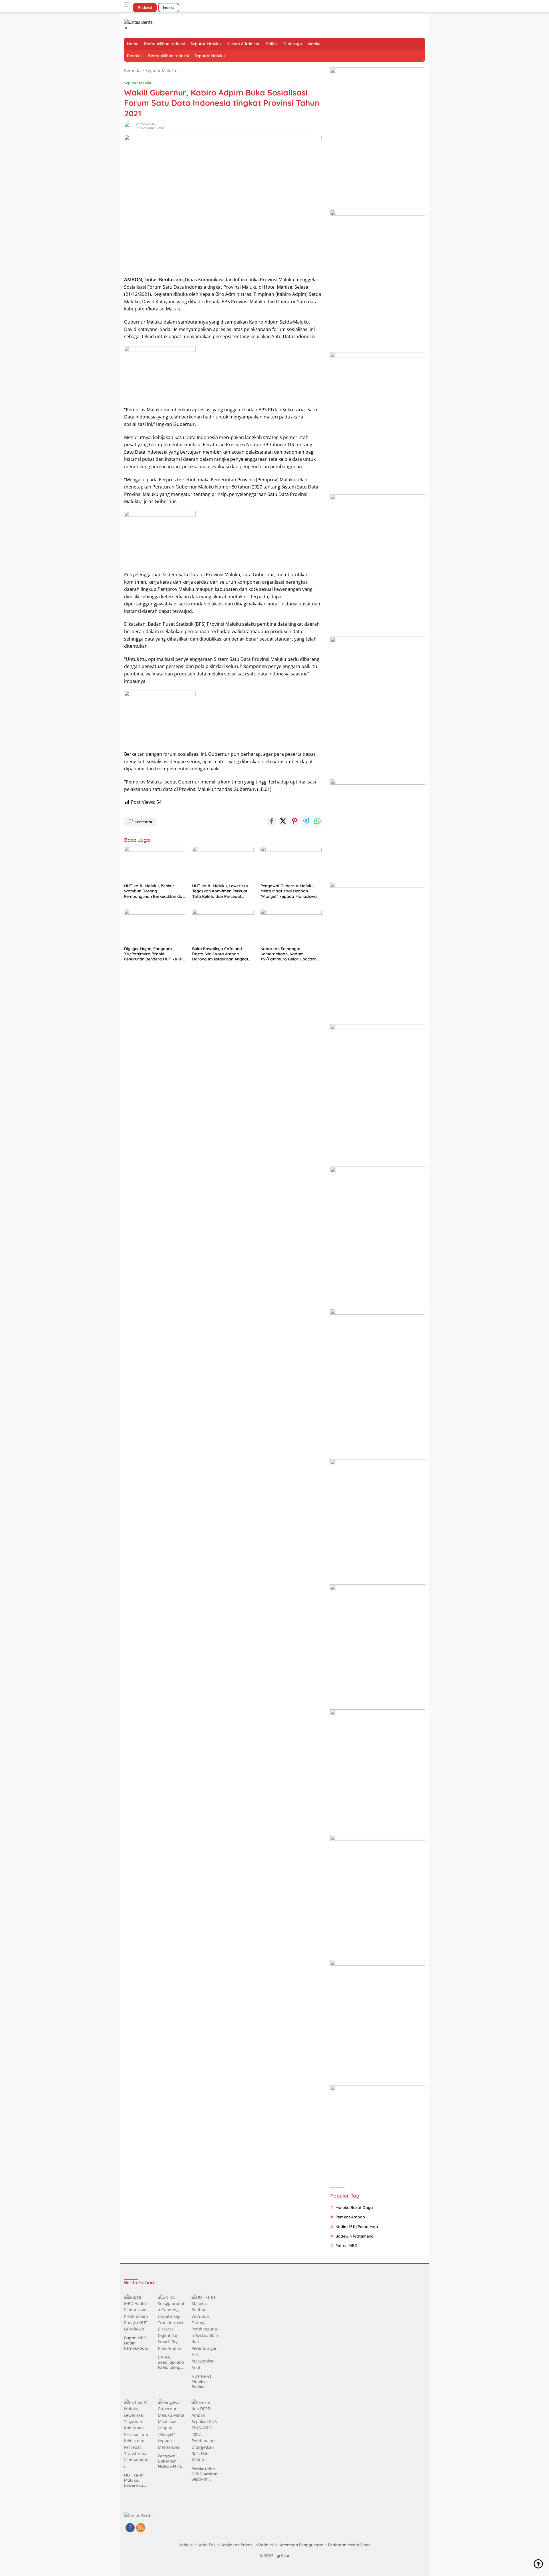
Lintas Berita (146, 124)
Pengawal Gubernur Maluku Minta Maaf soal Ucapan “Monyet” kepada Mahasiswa (289, 891)
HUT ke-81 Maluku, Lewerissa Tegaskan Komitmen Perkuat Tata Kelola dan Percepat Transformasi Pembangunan (220, 891)
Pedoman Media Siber (349, 2545)
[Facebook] (130, 2528)
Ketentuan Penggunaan (301, 2545)
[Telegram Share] (306, 822)
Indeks (169, 7)
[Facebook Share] (272, 822)
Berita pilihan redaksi (164, 44)
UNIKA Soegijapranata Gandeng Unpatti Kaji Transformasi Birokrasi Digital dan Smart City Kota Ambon (171, 2362)
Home (133, 44)
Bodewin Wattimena (355, 2236)
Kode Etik (207, 2545)
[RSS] (141, 2528)
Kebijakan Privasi (237, 2545)
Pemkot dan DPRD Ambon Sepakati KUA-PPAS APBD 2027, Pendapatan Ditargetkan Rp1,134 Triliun (204, 2474)
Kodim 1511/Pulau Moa (357, 2227)
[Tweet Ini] (283, 822)
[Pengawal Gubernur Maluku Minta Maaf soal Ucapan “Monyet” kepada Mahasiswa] (291, 863)
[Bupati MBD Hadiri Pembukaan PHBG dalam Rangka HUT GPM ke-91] (138, 2313)
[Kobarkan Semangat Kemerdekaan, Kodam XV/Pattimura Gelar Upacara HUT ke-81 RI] (291, 926)
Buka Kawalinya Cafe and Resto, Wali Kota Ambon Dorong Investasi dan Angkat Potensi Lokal (220, 954)
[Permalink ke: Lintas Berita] (129, 126)
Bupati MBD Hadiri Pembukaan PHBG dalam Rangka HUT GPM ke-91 (136, 2343)
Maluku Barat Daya (354, 2208)
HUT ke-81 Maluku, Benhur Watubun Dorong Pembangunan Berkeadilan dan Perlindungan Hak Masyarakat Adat (154, 891)
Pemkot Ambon (350, 2217)
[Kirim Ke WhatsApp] (317, 822)
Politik (272, 44)
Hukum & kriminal (243, 44)
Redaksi (145, 7)
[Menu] (128, 5)
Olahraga (293, 44)
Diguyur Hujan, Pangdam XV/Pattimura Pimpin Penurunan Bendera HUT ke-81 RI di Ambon (153, 954)
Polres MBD (346, 2246)
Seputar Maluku (206, 44)
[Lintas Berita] (138, 22)
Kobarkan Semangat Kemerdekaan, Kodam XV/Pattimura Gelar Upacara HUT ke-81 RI (289, 954)
